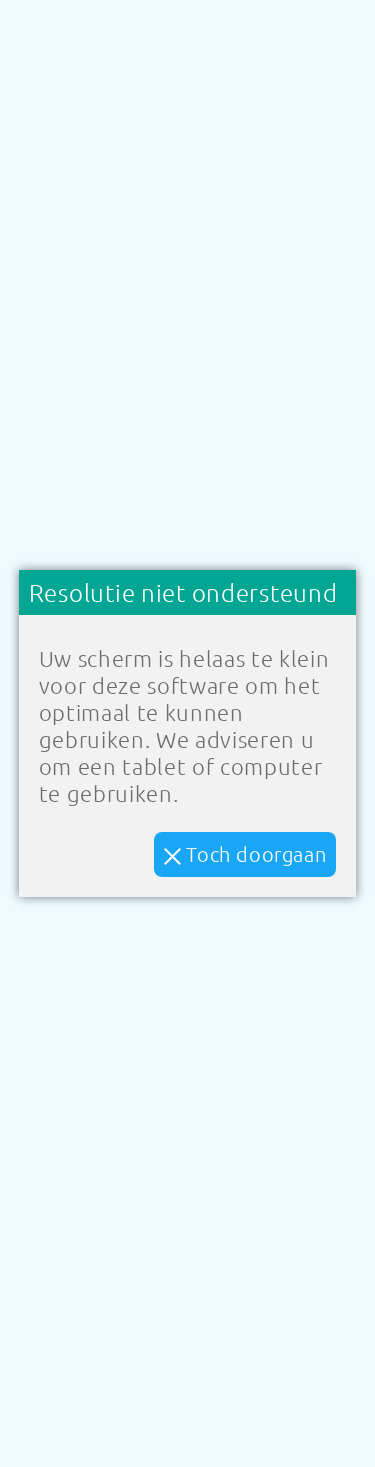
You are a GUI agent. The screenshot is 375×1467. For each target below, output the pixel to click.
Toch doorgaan (253, 854)
